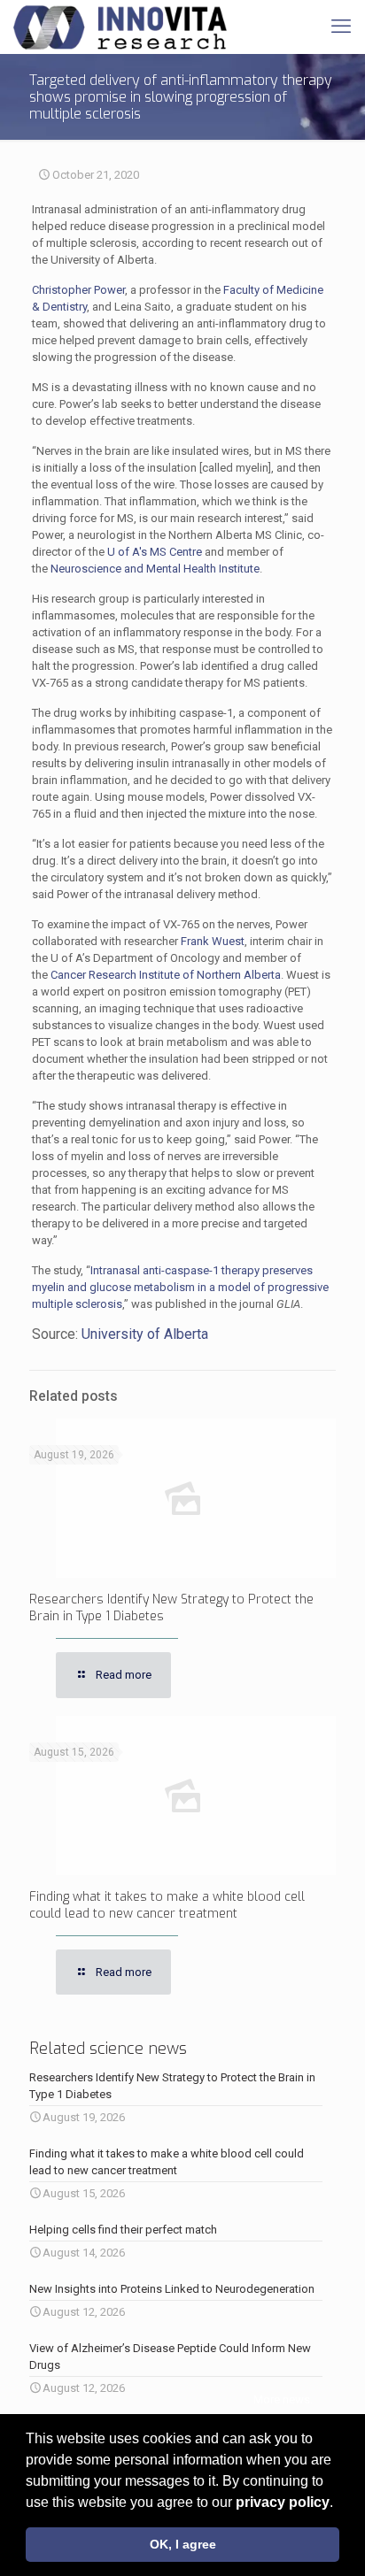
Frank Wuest (213, 941)
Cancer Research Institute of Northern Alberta (166, 975)
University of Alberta (145, 1334)
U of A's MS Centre (155, 552)
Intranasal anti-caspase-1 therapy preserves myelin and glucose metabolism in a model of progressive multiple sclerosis (180, 1287)
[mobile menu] (341, 27)
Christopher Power (78, 290)
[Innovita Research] (120, 27)
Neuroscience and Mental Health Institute (155, 569)
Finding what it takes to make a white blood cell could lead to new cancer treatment (167, 1905)
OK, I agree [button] (183, 2544)
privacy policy (283, 2502)
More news (282, 2399)
